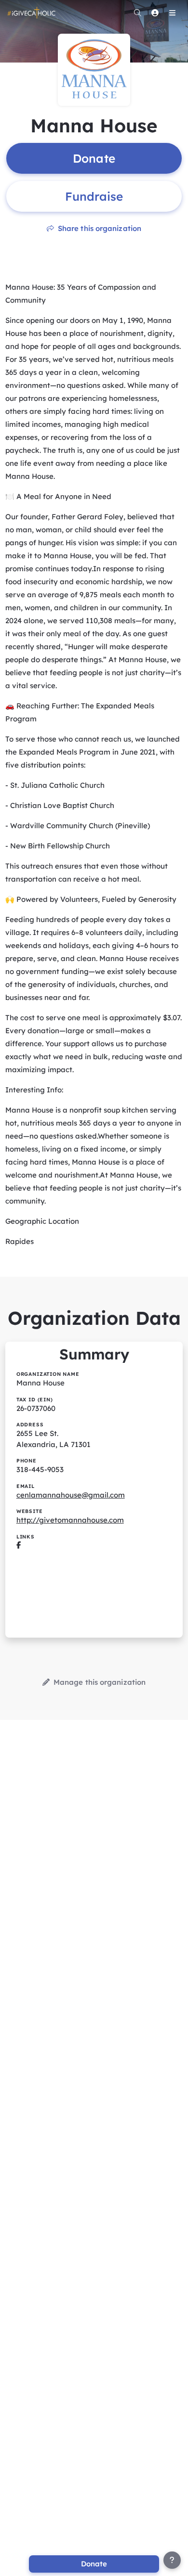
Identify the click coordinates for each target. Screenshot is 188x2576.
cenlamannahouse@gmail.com (71, 1495)
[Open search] (137, 13)
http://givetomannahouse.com (70, 1520)
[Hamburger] (172, 13)
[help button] (172, 2560)
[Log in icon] (155, 13)
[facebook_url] (19, 1545)
